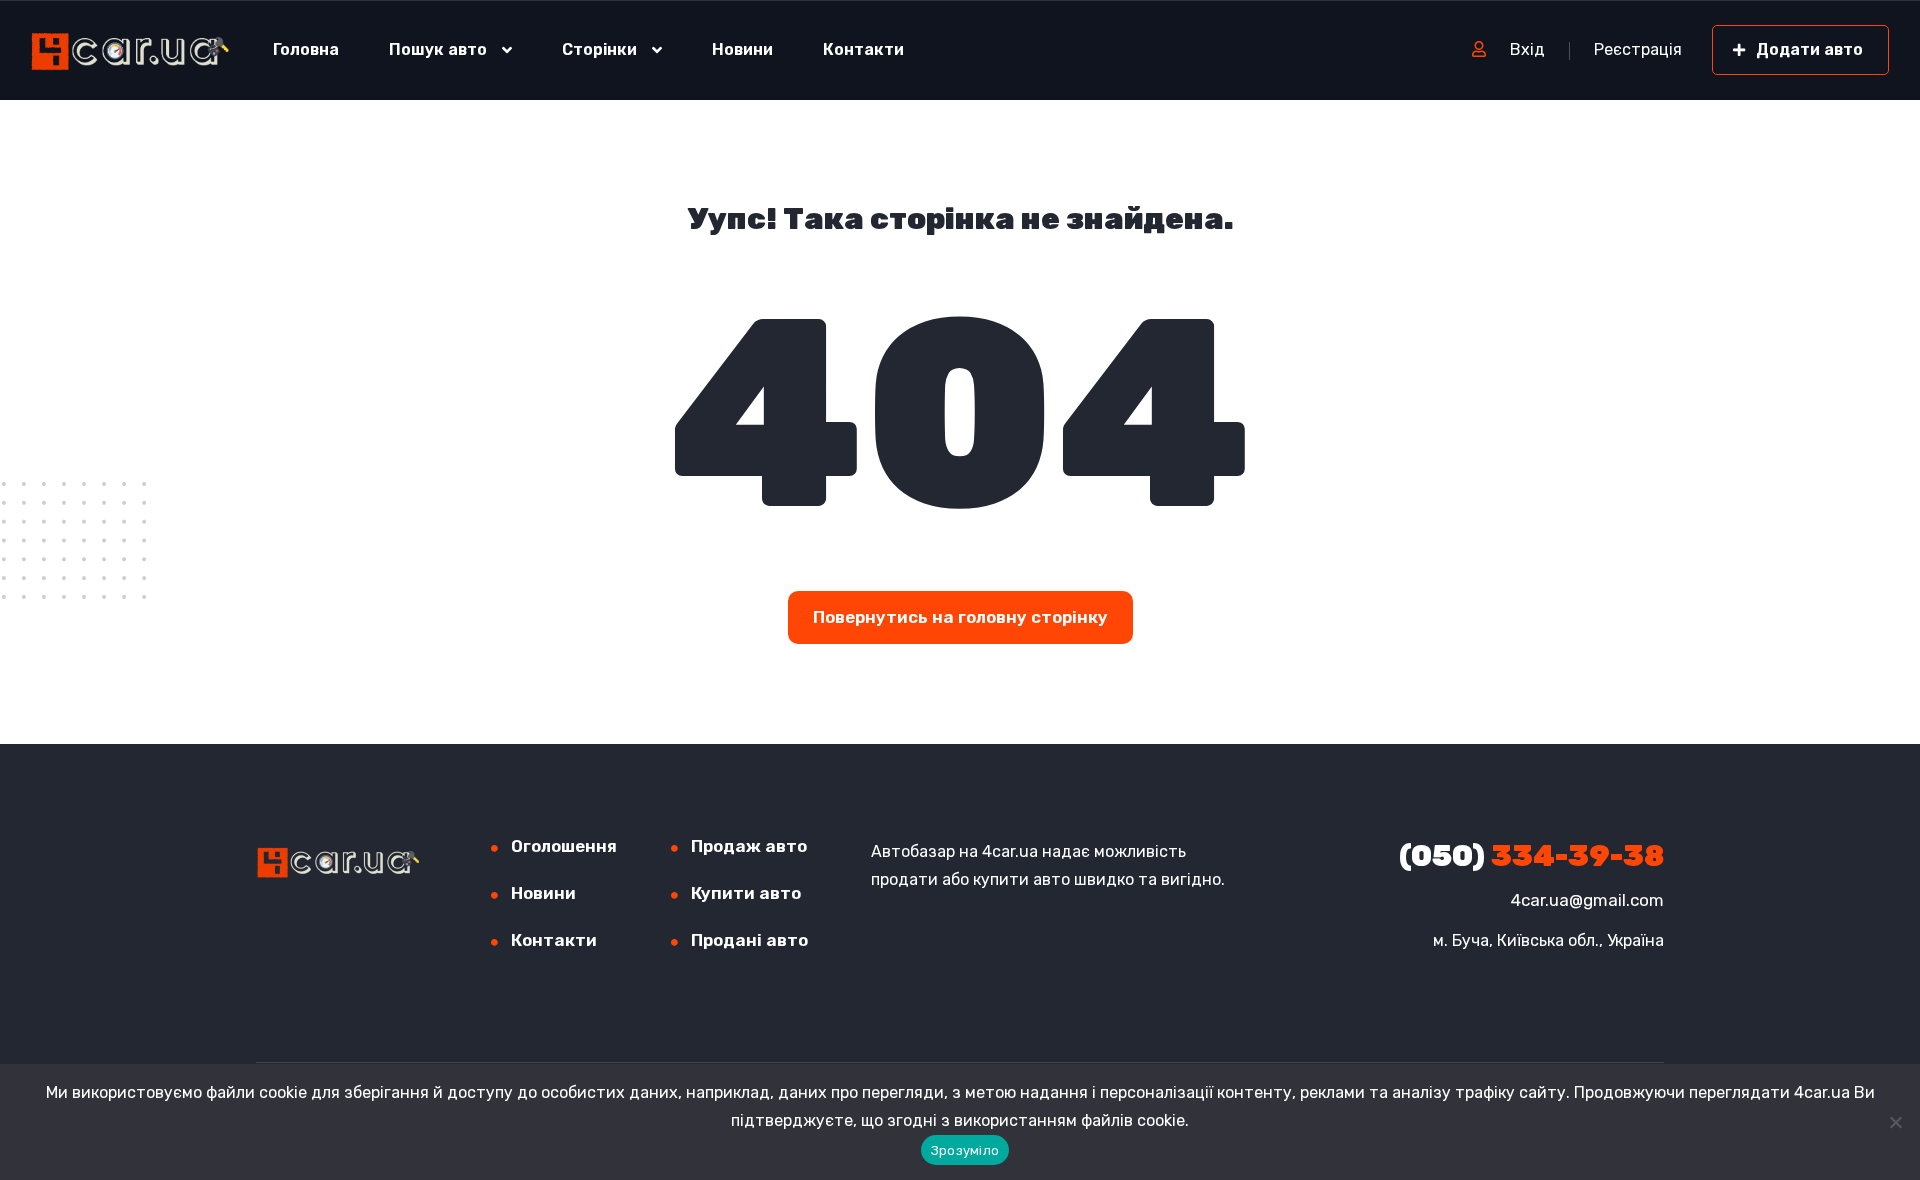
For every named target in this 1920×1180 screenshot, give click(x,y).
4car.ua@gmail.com (1587, 900)
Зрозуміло (965, 1150)
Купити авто (746, 893)
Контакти (863, 49)
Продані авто (749, 940)
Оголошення (564, 846)
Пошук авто (438, 49)
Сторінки (599, 49)
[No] (1895, 1122)
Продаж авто (749, 846)
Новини (742, 49)
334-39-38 (1531, 856)
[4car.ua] (130, 50)
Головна (306, 49)
